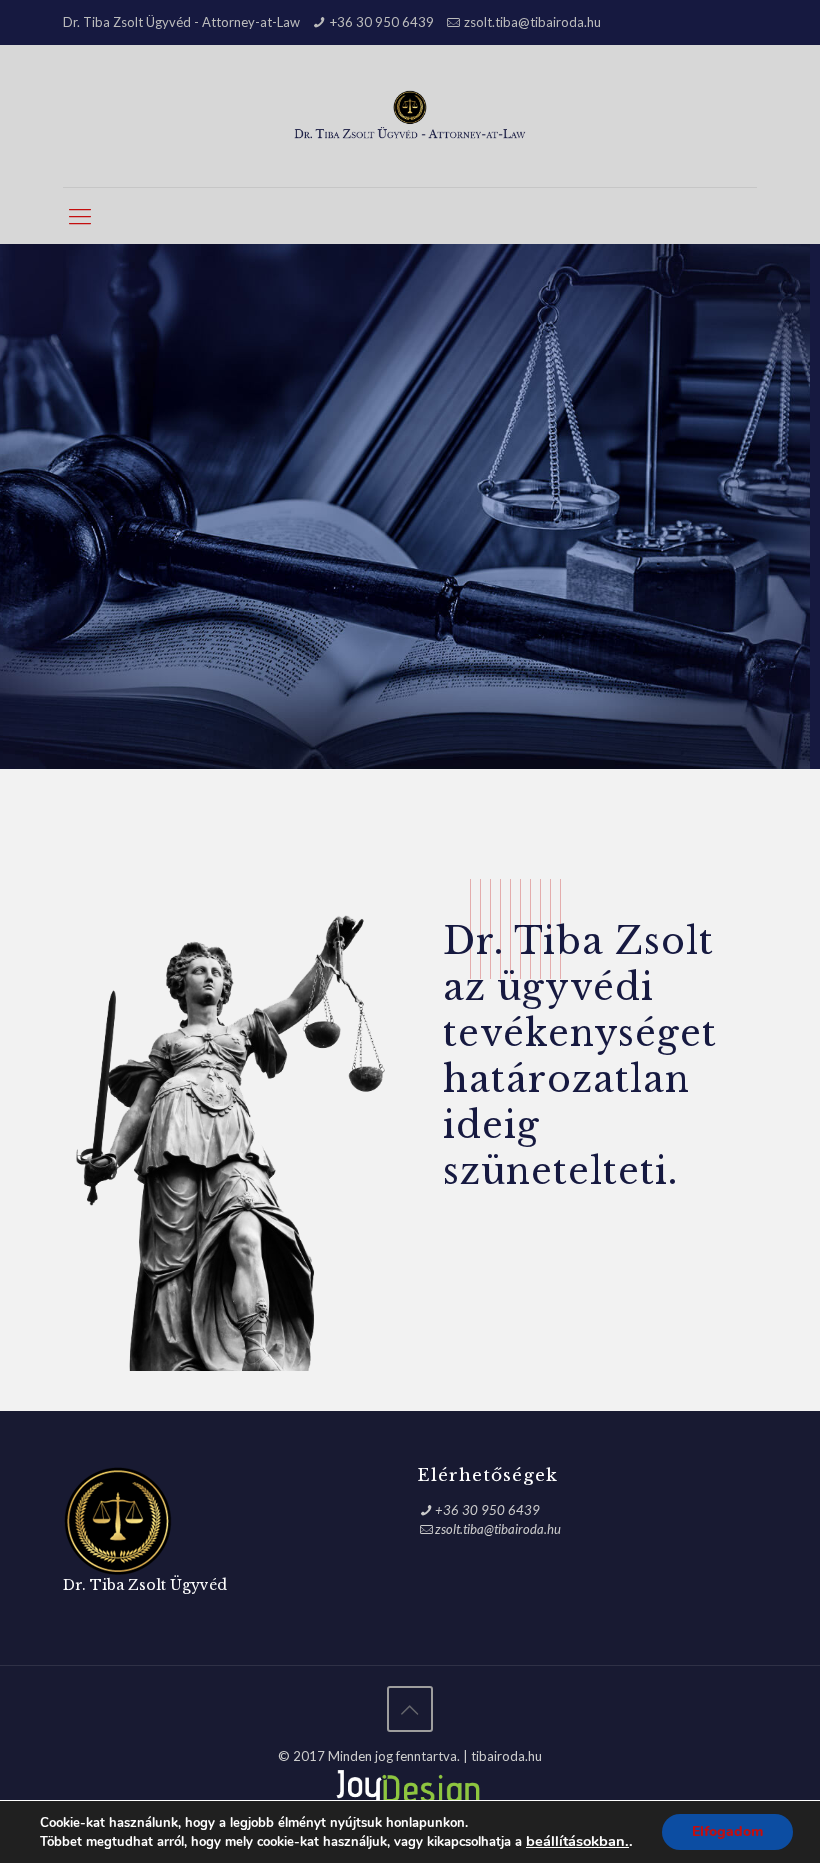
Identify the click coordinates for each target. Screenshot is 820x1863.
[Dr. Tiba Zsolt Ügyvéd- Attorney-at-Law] (410, 116)
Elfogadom (727, 1831)
